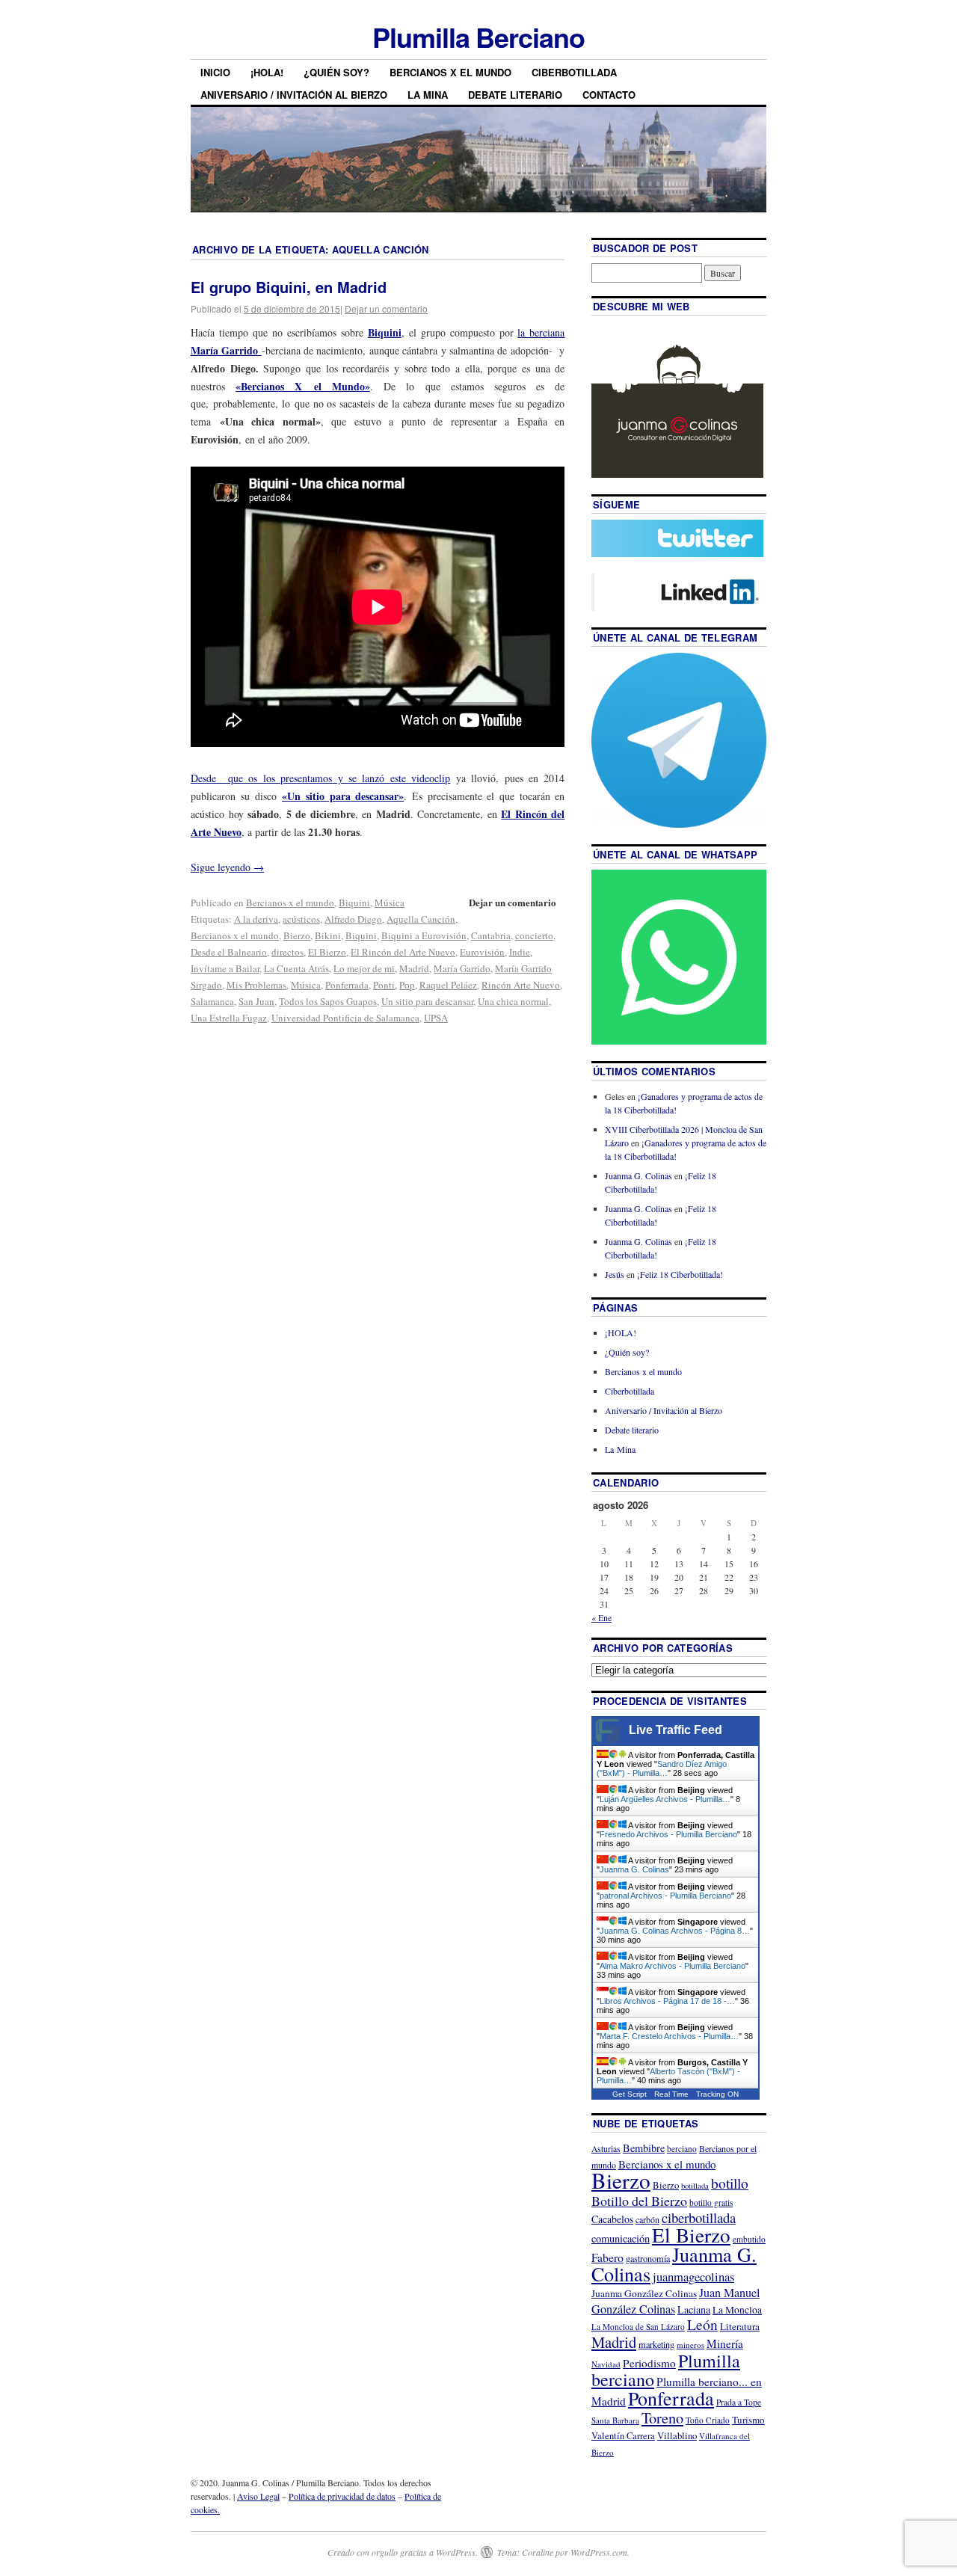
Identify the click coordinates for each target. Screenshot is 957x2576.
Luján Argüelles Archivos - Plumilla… (665, 1799)
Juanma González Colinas (644, 2293)
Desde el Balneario (229, 952)
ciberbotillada (699, 2217)
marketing (656, 2344)
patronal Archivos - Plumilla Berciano (665, 1896)
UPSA (436, 1018)
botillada (695, 2186)
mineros (690, 2345)
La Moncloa (737, 2310)
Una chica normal (513, 1001)
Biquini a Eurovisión (424, 935)
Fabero (607, 2257)
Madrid (414, 968)
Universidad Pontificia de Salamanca (345, 1018)
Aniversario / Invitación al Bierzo (294, 95)
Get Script (630, 2094)
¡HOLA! (267, 72)
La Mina (428, 95)
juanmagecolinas (693, 2277)
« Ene (601, 1617)
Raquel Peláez (448, 985)
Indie (520, 952)
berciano (682, 2149)
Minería (725, 2343)
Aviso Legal (258, 2496)
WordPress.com (599, 2552)
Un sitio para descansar (427, 1001)
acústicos (301, 919)
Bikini (328, 935)
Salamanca (212, 1001)
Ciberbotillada (574, 72)
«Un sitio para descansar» (343, 796)
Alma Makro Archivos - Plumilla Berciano (673, 1966)
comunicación (621, 2238)
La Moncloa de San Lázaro (638, 2327)
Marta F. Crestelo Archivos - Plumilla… (669, 2036)
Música (390, 903)
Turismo (748, 2420)
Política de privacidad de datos (342, 2496)
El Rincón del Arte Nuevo (403, 952)
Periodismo (649, 2363)
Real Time (671, 2094)
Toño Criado (708, 2420)
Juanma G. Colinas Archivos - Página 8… (675, 1931)
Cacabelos (612, 2219)
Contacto (609, 95)
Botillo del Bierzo (639, 2201)
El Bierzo (327, 952)
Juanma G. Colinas (638, 1175)
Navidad (606, 2364)
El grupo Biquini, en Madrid (289, 287)
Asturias (606, 2149)
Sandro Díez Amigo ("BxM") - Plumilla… (662, 1768)
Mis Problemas (256, 985)
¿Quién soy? (336, 72)
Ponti (384, 985)
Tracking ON (717, 2094)
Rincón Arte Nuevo (521, 985)
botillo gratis (711, 2202)
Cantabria (491, 935)
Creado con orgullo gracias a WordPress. (403, 2552)
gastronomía (648, 2258)
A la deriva (256, 919)
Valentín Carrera (623, 2436)
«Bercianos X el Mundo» (303, 386)
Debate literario (515, 95)
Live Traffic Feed (676, 1730)
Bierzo (297, 935)
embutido (749, 2239)
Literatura (740, 2326)
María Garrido (462, 968)
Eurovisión (482, 952)
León (702, 2324)
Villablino (677, 2435)
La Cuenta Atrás (296, 968)
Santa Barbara (615, 2420)
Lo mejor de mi (364, 968)
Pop (407, 985)
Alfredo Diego (353, 919)
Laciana (694, 2309)
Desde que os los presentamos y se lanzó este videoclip (320, 778)
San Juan (256, 1001)
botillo (730, 2183)
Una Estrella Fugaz (229, 1018)
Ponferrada (347, 985)
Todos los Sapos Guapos (328, 1001)
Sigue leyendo (227, 867)
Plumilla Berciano (478, 37)
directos (287, 952)
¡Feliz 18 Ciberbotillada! (680, 1274)
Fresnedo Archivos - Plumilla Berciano (668, 1834)
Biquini (385, 332)
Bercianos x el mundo (450, 72)
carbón (647, 2219)
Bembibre (644, 2148)
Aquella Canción (421, 919)
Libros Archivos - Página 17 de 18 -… (667, 2001)
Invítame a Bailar (225, 968)
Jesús (615, 1274)
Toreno (662, 2417)
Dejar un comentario (386, 308)
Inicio (215, 72)
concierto (534, 935)
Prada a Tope (739, 2402)
